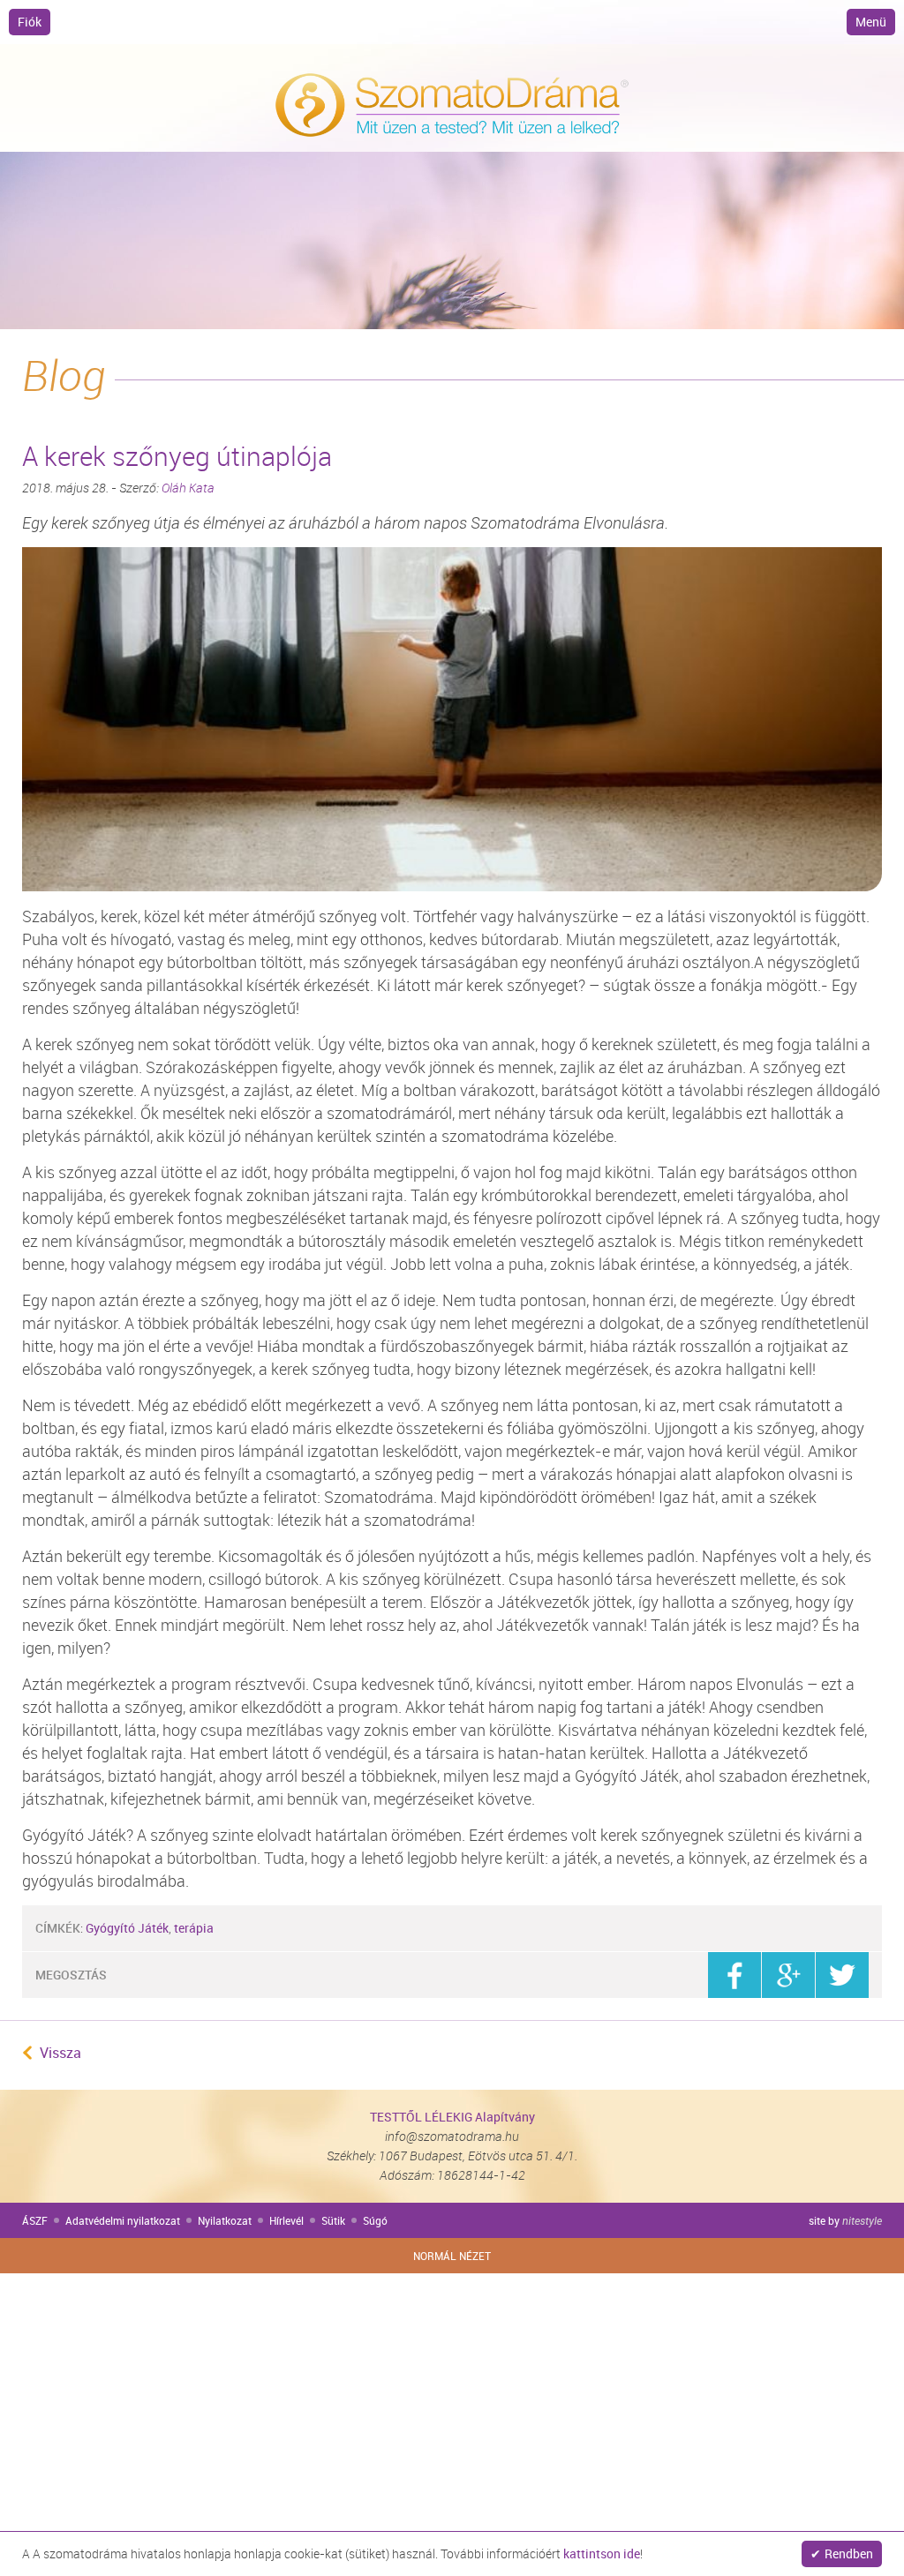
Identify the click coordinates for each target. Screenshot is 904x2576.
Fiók (30, 22)
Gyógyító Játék (127, 1928)
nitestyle (862, 2220)
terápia (194, 1928)
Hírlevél (286, 2220)
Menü (871, 22)
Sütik (333, 2220)
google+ (788, 1975)
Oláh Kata (188, 488)
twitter (842, 1975)
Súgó (375, 2220)
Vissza (60, 2053)
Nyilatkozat (225, 2220)
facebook (734, 1975)
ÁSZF (35, 2220)
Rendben (849, 2553)
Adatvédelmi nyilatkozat (123, 2220)
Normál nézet (452, 2256)
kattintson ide (602, 2553)
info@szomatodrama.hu (452, 2136)
